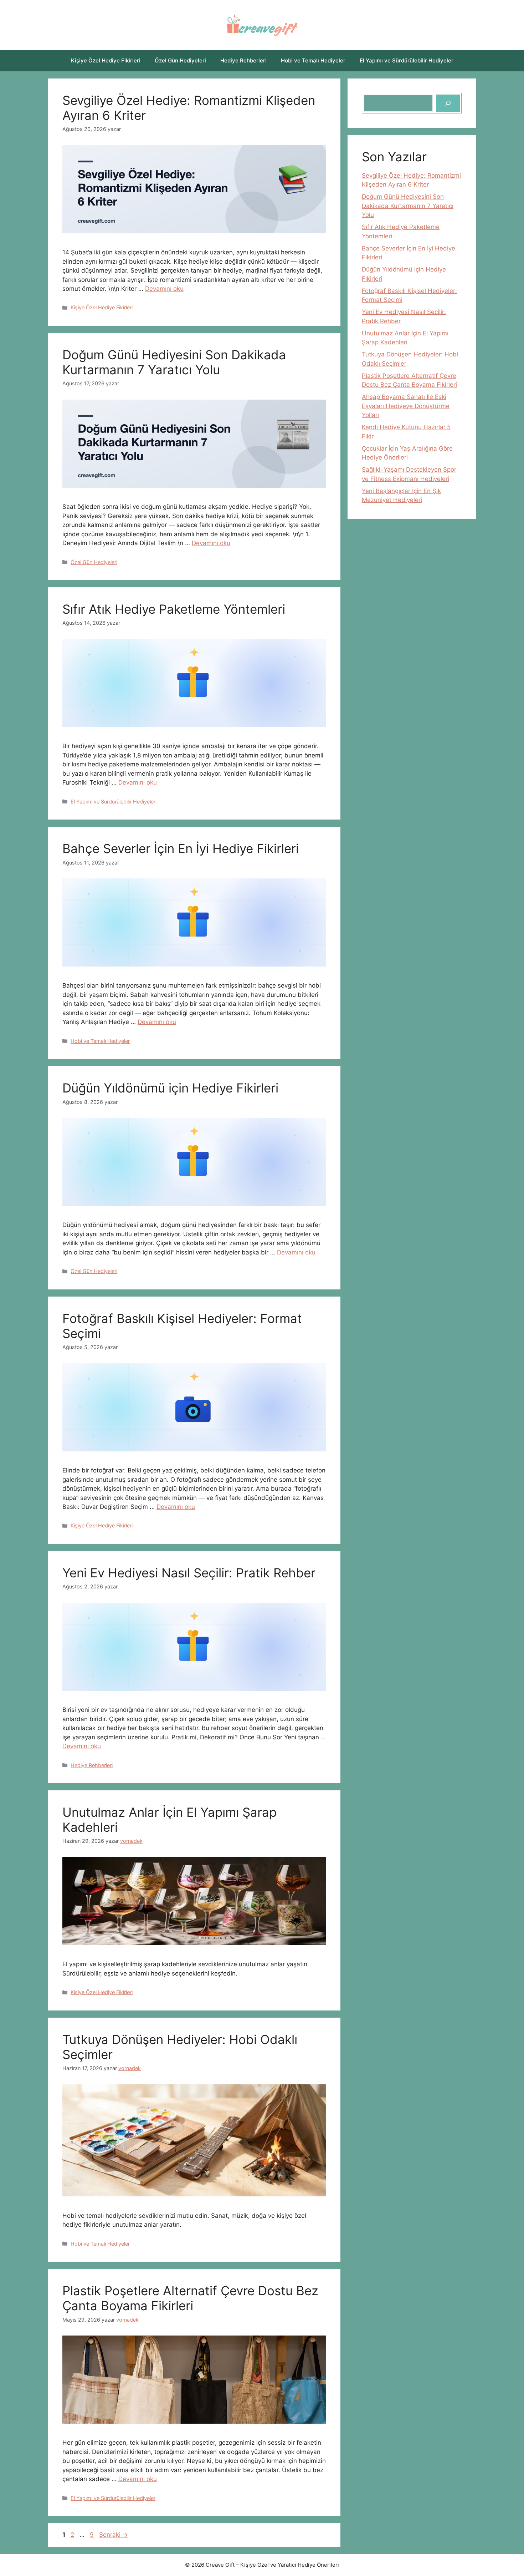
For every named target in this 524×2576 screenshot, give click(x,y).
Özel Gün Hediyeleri (180, 60)
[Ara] (448, 103)
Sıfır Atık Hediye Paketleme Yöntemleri (174, 609)
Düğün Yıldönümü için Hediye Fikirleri (170, 1088)
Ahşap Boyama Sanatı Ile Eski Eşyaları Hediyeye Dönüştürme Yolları (406, 406)
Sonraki (114, 2535)
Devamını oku (164, 289)
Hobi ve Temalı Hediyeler (313, 60)
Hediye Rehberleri (243, 60)
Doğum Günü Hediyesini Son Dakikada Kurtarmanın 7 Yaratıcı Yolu (174, 362)
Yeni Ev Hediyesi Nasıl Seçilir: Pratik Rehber (189, 1573)
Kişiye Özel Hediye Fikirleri (106, 60)
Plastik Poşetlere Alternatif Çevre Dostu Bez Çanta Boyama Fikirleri (190, 2298)
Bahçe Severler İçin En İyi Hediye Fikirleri (181, 848)
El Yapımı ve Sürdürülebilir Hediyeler (407, 60)
